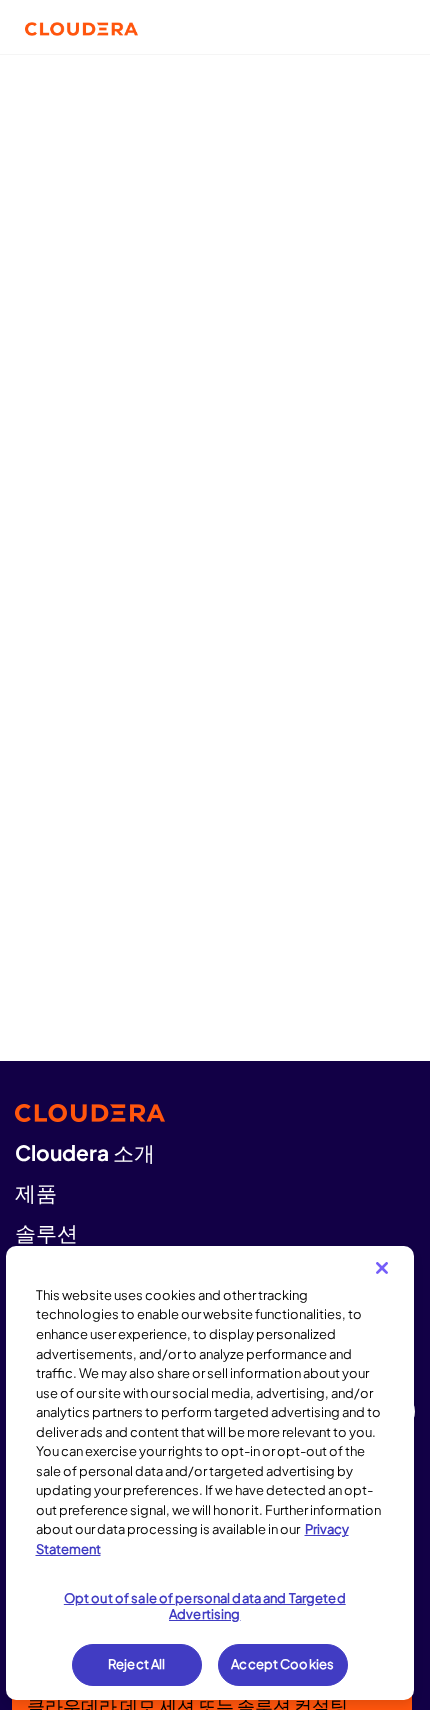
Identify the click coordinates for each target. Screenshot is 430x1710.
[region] (210, 1473)
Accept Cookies (282, 1664)
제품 (36, 1192)
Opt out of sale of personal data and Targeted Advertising (205, 1606)
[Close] (382, 1268)
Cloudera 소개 (85, 1152)
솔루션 (46, 1232)
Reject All (136, 1664)
